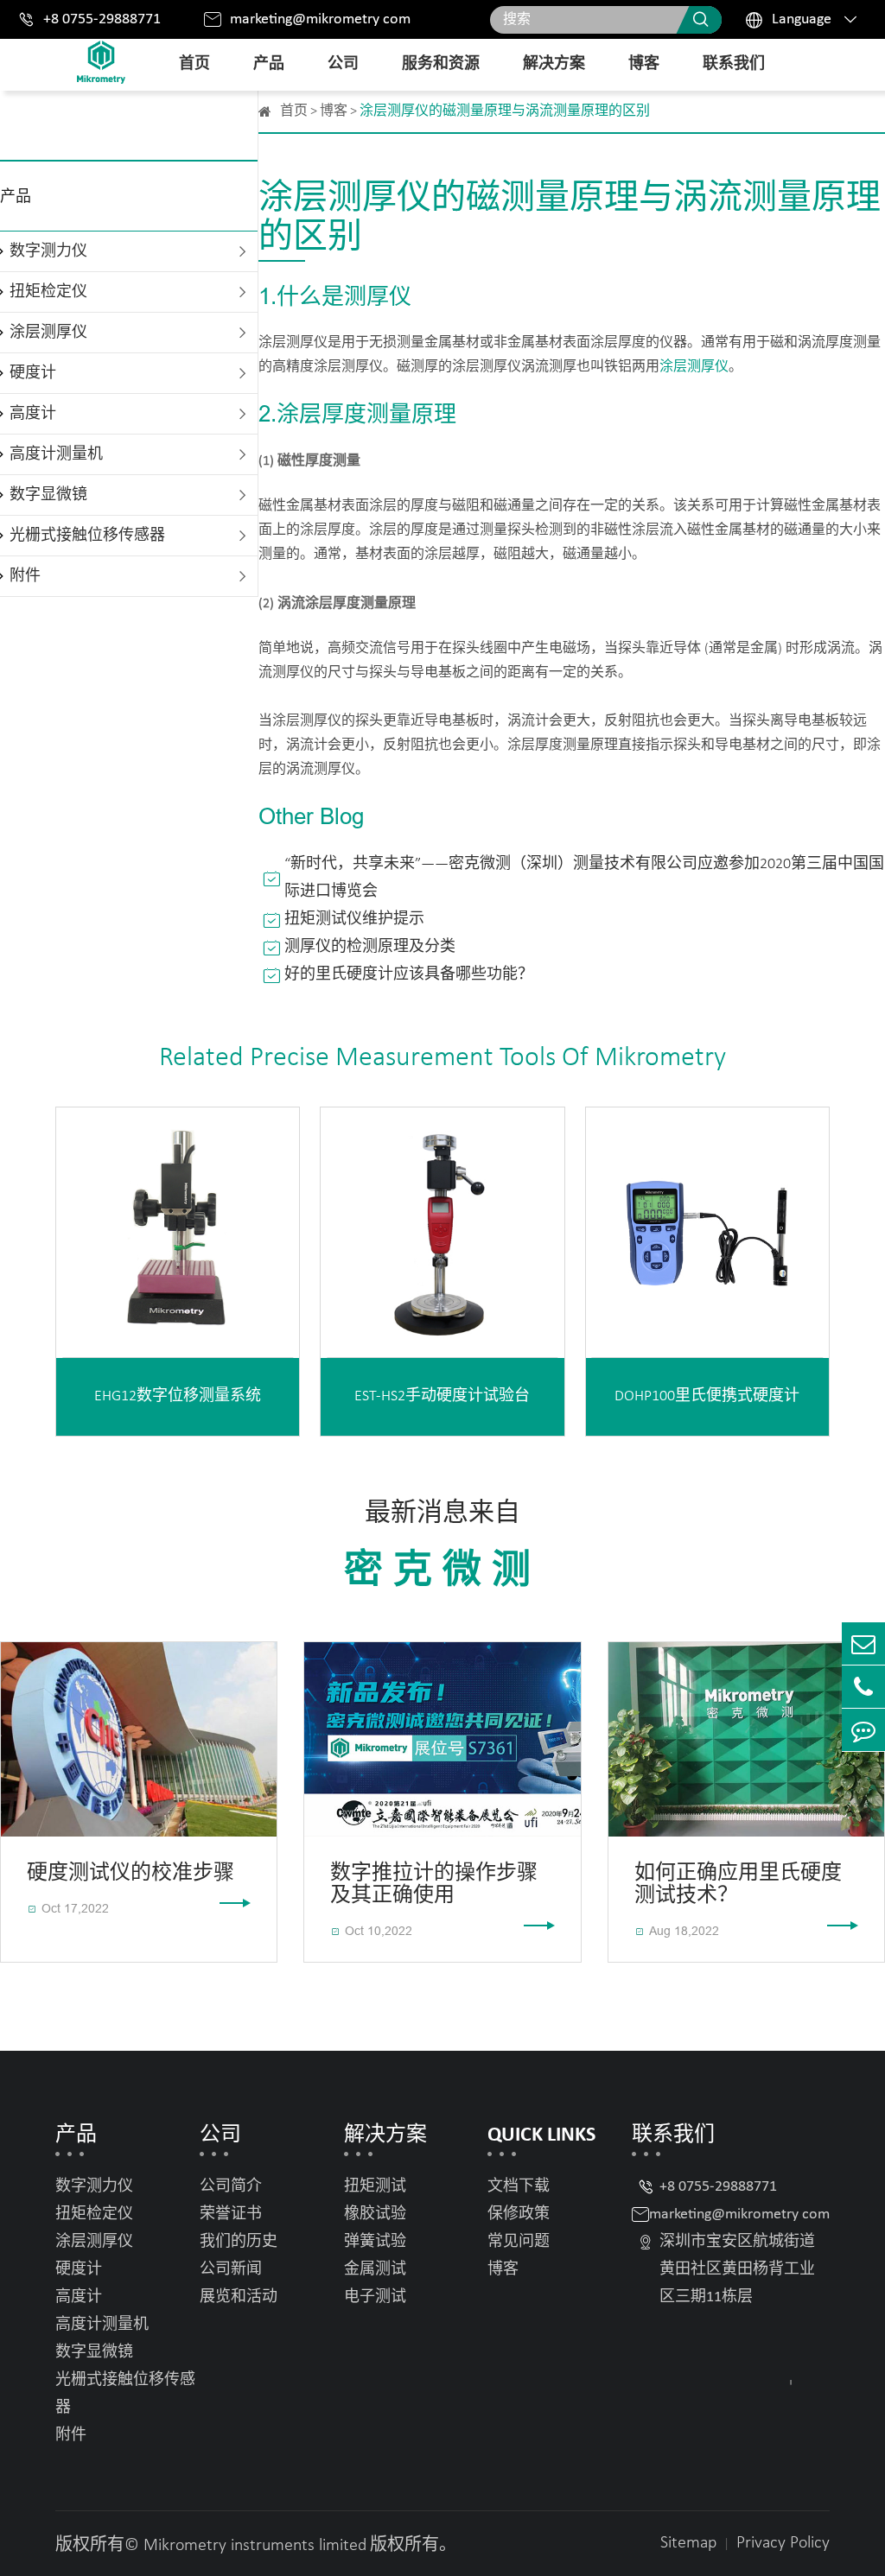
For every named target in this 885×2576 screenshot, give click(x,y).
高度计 (33, 414)
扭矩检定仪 (48, 292)
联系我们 (734, 64)
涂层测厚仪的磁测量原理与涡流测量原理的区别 (505, 111)
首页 (194, 64)
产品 (269, 64)
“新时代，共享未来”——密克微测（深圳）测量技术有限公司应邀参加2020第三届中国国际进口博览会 (584, 878)
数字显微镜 (48, 495)
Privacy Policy (783, 2543)
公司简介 (231, 2187)
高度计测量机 (56, 455)
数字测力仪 (48, 252)
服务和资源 (441, 64)
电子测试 (375, 2297)
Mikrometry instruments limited (255, 2546)
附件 (25, 577)
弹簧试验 (375, 2242)
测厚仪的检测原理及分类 (370, 947)
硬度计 (33, 374)
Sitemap (688, 2543)
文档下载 (519, 2187)
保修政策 (519, 2214)
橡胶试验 (375, 2214)
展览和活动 (239, 2297)
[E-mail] (863, 1643)
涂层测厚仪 (48, 333)
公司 (343, 64)
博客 (644, 64)
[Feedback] (863, 1730)
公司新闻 (231, 2270)
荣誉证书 (231, 2214)
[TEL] (863, 1687)
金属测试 (375, 2270)
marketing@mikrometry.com (320, 19)
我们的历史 (239, 2242)
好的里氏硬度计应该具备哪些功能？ (409, 975)
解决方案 (554, 64)
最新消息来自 (442, 1545)
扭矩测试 (375, 2187)
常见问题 (519, 2242)
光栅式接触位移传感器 (87, 536)
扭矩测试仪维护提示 (354, 920)
